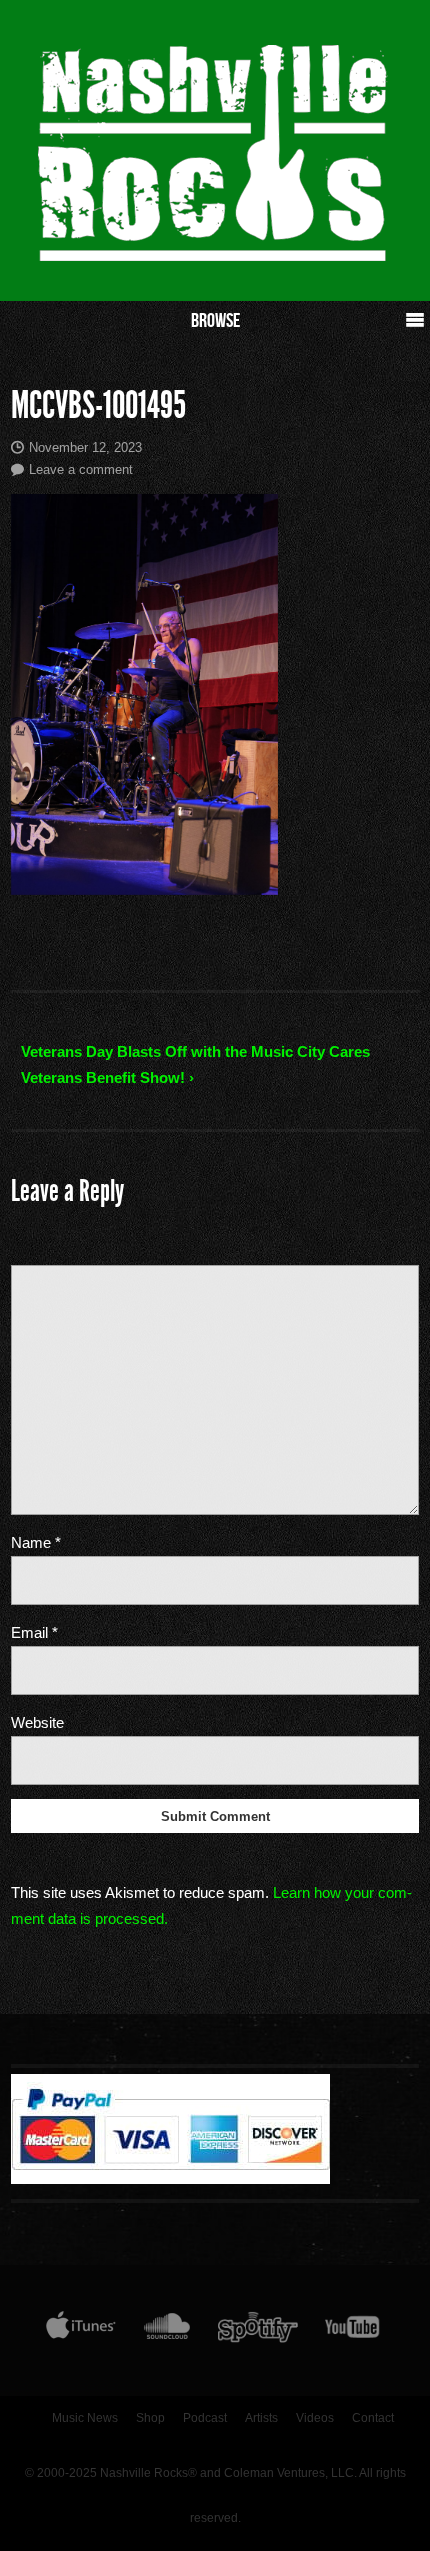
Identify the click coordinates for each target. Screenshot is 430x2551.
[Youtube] (353, 2331)
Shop (150, 2418)
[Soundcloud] (166, 2331)
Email (34, 1632)
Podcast (205, 2418)
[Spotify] (258, 2331)
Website (37, 1722)
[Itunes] (81, 2331)
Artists (261, 2418)
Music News (85, 2418)
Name (36, 1542)
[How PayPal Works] (170, 2179)
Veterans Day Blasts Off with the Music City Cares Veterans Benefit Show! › (195, 1064)
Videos (315, 2418)
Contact (373, 2418)
